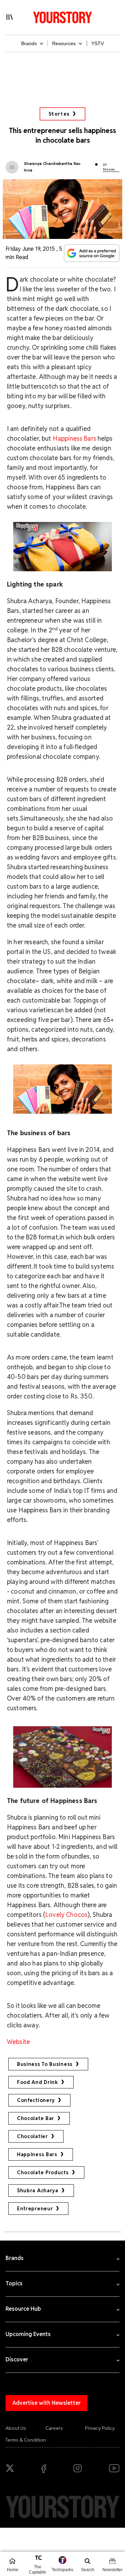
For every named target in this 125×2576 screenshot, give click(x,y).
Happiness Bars (74, 438)
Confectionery (36, 2100)
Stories (59, 114)
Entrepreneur (35, 2209)
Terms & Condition (26, 2440)
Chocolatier (32, 2136)
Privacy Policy (100, 2428)
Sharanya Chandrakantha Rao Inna (52, 167)
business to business (45, 2064)
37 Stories (109, 167)
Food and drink (37, 2082)
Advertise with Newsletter (47, 2403)
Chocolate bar (36, 2118)
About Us (16, 2428)
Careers (54, 2428)
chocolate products (43, 2172)
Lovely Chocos (66, 1915)
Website (18, 2042)
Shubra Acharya (38, 2191)
